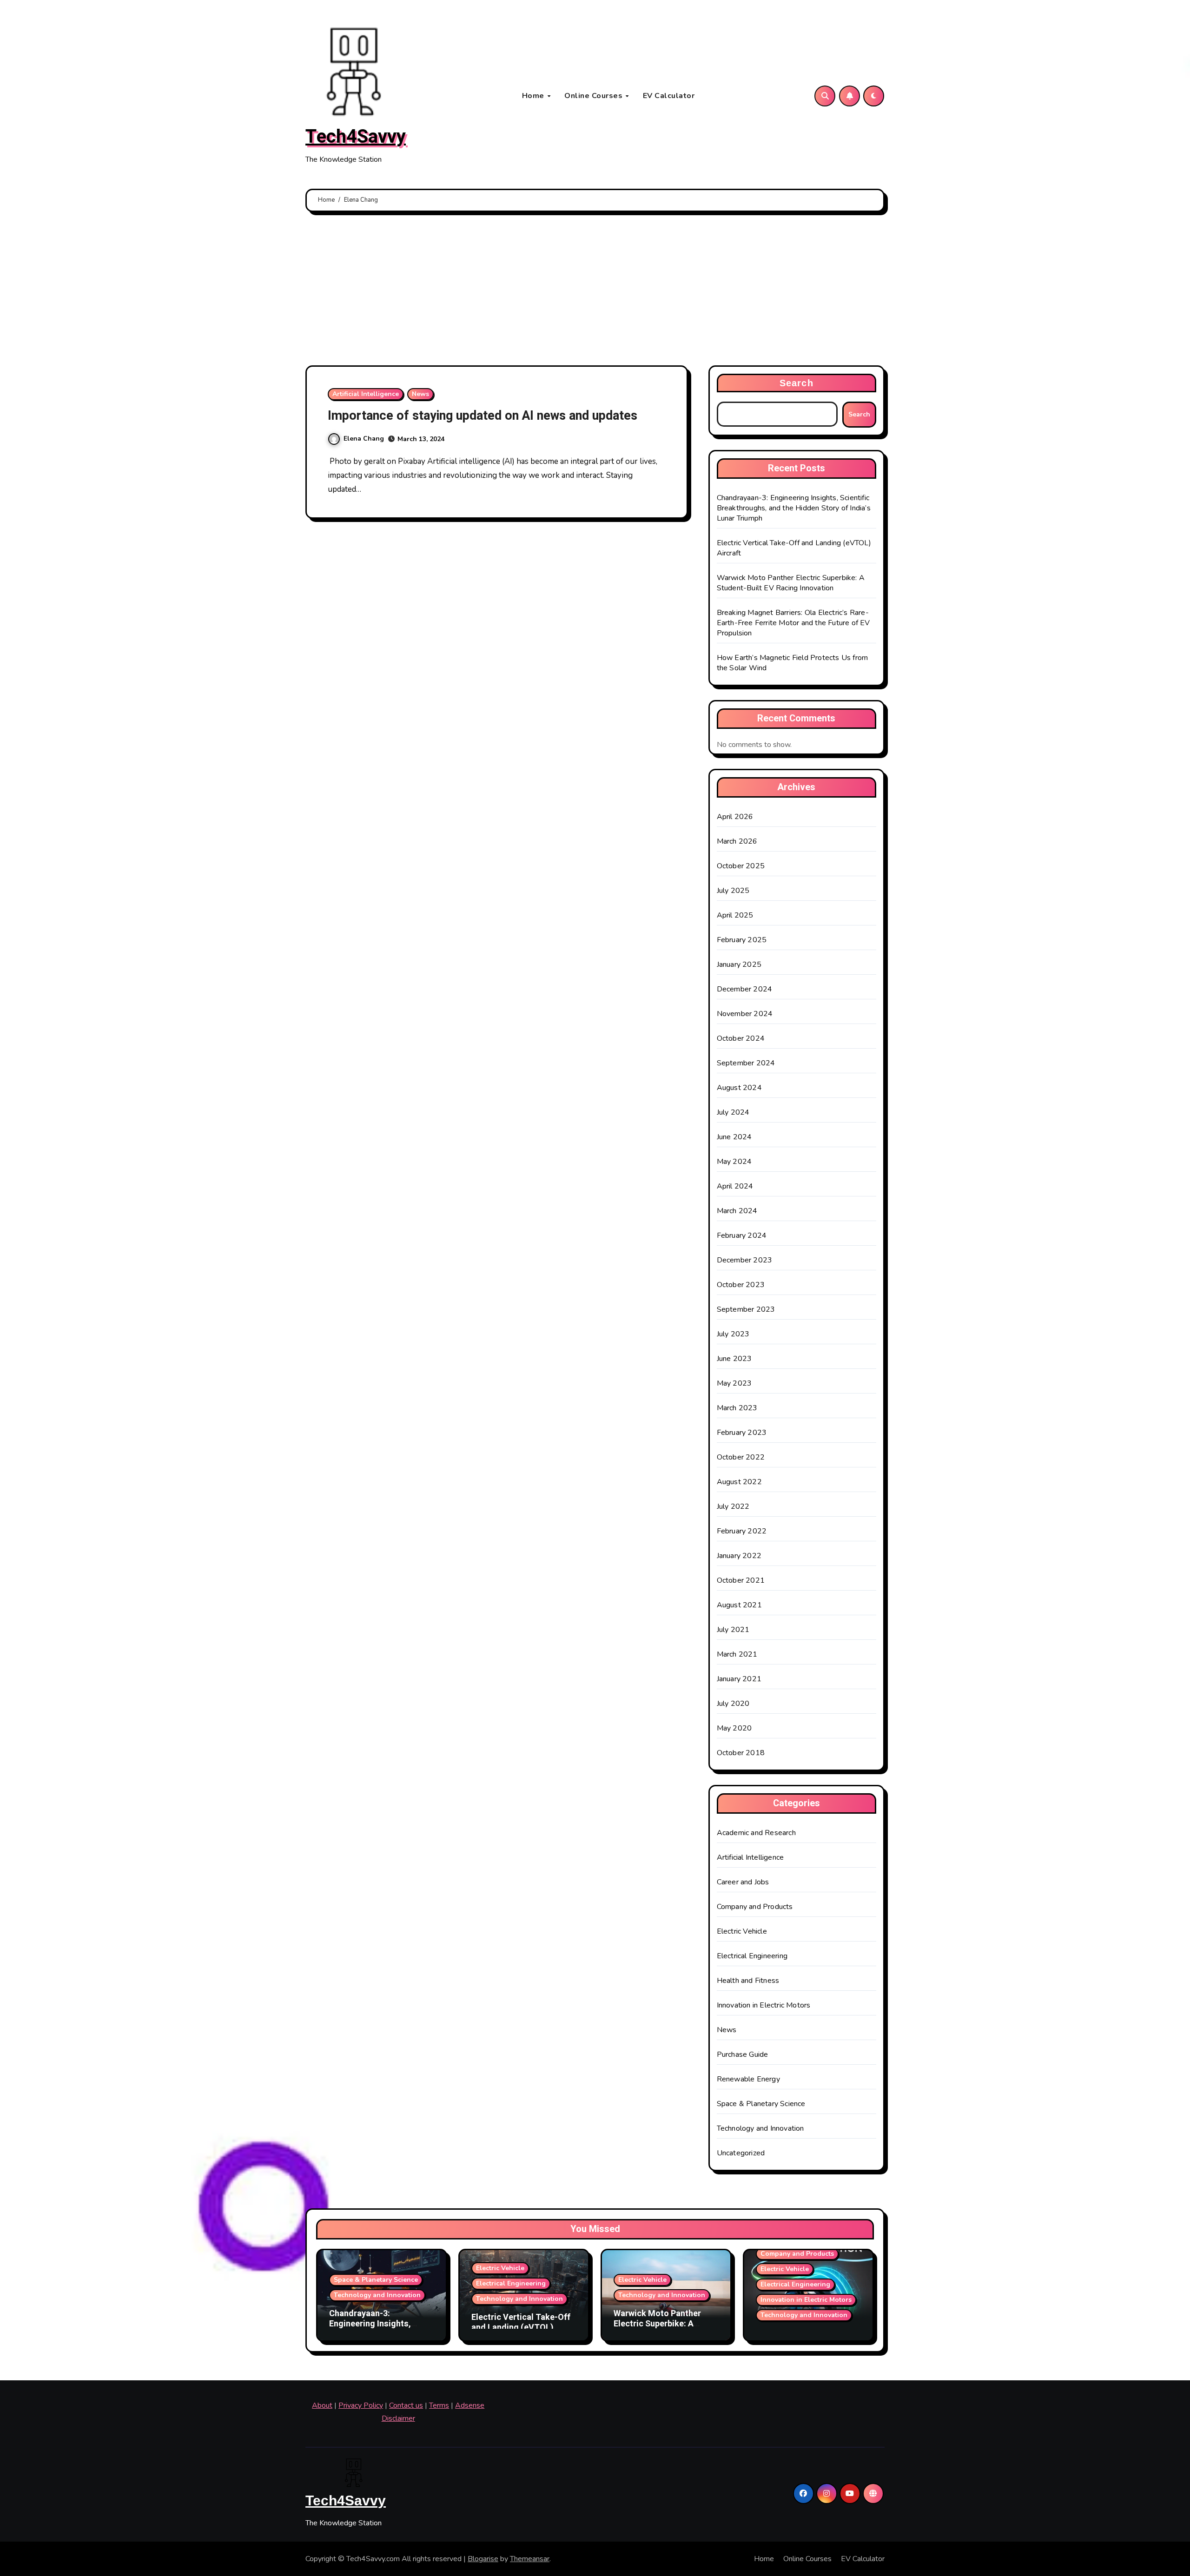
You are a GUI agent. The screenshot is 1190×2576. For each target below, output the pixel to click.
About (322, 2405)
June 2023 (734, 1359)
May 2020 (734, 1728)
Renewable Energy (748, 2079)
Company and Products (755, 1907)
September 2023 (746, 1309)
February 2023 (742, 1433)
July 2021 (733, 1630)
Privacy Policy (361, 2405)
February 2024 (742, 1235)
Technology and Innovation (760, 2128)
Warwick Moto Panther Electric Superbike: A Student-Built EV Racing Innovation (791, 583)
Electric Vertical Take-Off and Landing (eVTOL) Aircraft (521, 2327)
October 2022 (741, 1457)
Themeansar (530, 2559)
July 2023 (733, 1334)
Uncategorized (741, 2153)
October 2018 (741, 1753)
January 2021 (739, 1679)
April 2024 (735, 1186)
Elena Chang (364, 439)
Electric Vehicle (742, 1931)
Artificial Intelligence (366, 394)
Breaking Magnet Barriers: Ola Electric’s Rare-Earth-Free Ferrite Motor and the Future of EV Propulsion (793, 623)
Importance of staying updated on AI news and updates (483, 416)
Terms (439, 2405)
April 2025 (735, 915)
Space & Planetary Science (761, 2104)
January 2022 (739, 1556)
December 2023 (745, 1260)
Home (534, 96)
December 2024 (745, 989)
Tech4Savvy (356, 137)
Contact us (406, 2405)
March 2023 (737, 1408)
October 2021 (741, 1580)
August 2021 (739, 1605)
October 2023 (741, 1285)
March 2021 (737, 1654)
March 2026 (737, 841)
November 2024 (745, 1014)
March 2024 (737, 1211)
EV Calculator (669, 96)
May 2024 (734, 1162)
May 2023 (734, 1383)
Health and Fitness (748, 1981)
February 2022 (742, 1531)
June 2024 (734, 1137)
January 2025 (739, 964)
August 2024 (739, 1088)
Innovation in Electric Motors (764, 2005)
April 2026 (735, 817)
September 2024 (746, 1063)
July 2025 (733, 891)
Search (797, 383)
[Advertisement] (595, 291)
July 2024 (733, 1112)
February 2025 (742, 940)
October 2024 (741, 1038)
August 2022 (739, 1482)
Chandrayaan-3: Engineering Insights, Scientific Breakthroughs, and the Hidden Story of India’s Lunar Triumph (794, 508)
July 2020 (733, 1704)
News (420, 394)
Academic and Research (756, 1833)
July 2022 (733, 1506)
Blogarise (483, 2559)
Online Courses (595, 96)
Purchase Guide (743, 2054)
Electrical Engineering (752, 1956)
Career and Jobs (743, 1882)
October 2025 (741, 866)
